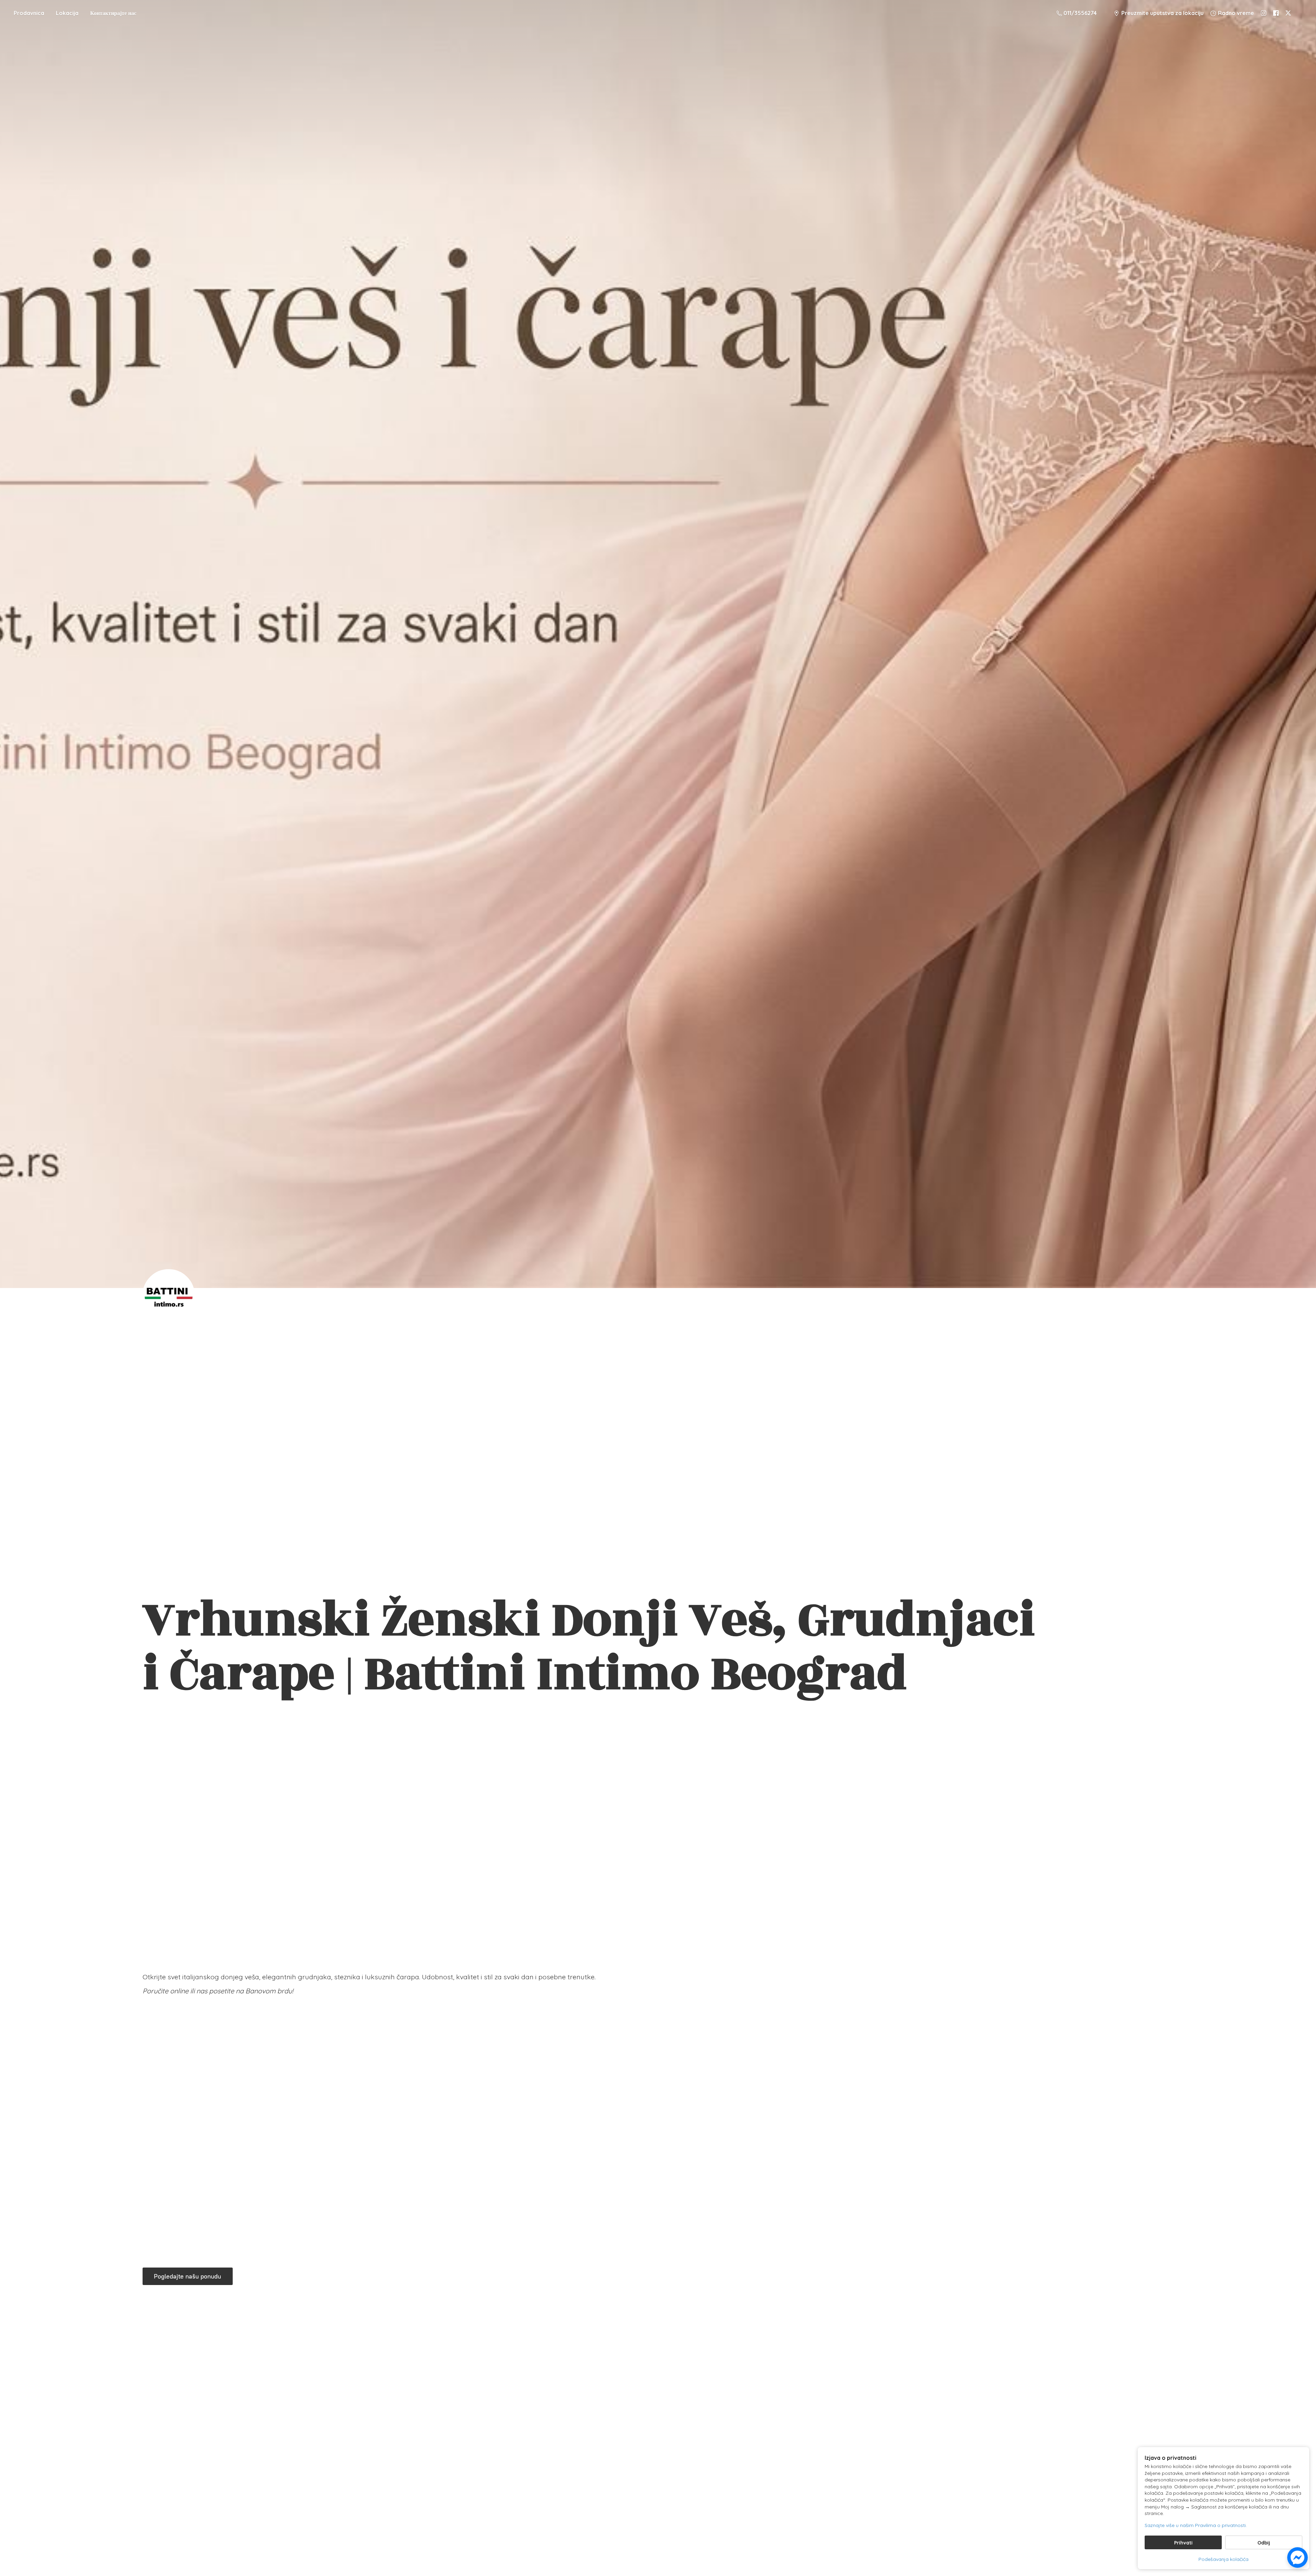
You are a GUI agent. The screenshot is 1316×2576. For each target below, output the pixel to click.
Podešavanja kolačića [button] (1223, 2559)
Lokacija (67, 13)
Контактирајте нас (113, 13)
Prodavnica (29, 13)
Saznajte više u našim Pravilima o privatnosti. (1196, 2525)
